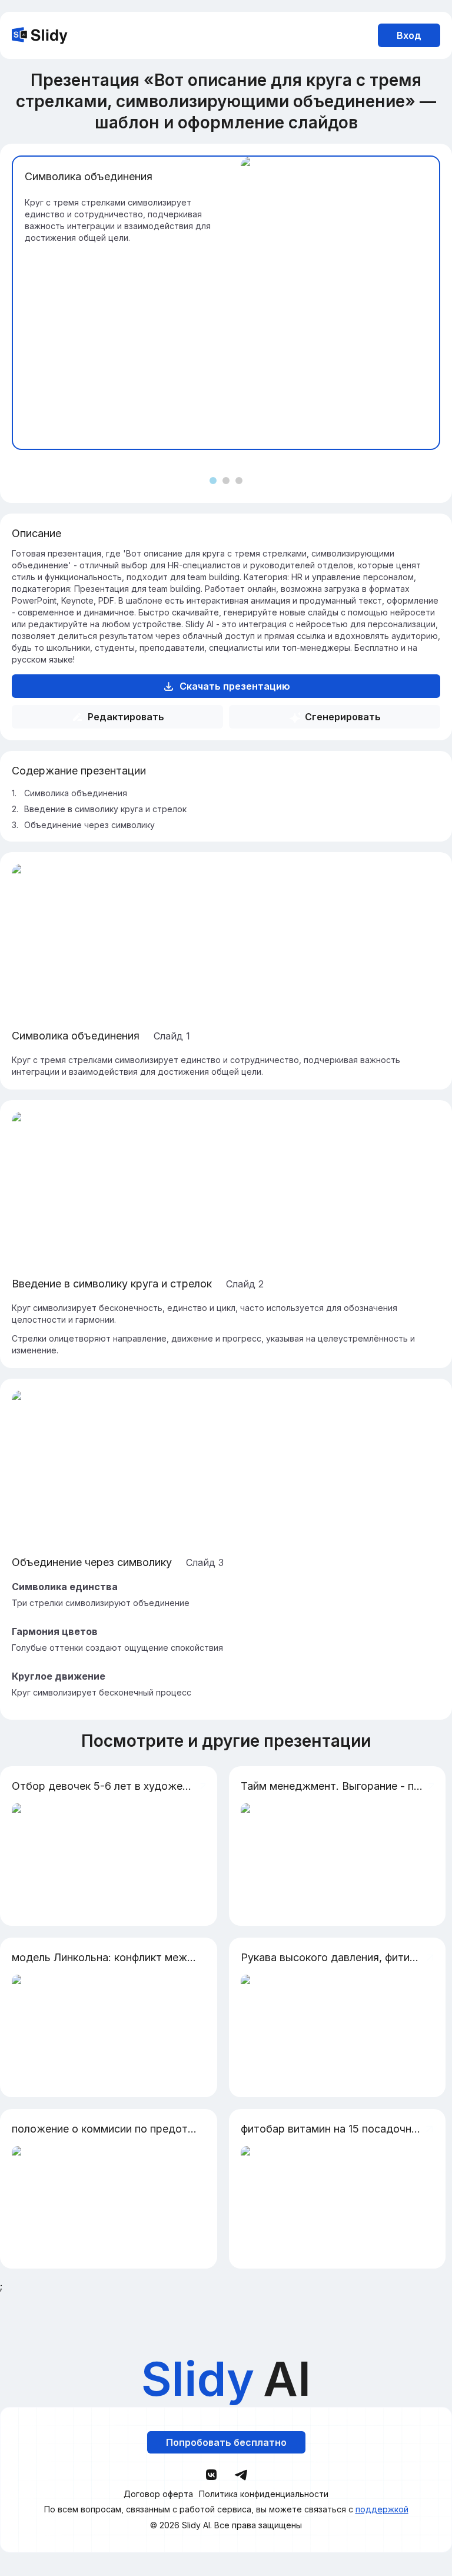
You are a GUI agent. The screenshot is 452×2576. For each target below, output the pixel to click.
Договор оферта (158, 2494)
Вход (409, 35)
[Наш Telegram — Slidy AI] (241, 2474)
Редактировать (126, 717)
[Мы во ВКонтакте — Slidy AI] (211, 2475)
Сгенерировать (343, 717)
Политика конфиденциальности (264, 2494)
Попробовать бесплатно (226, 2442)
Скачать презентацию (235, 686)
